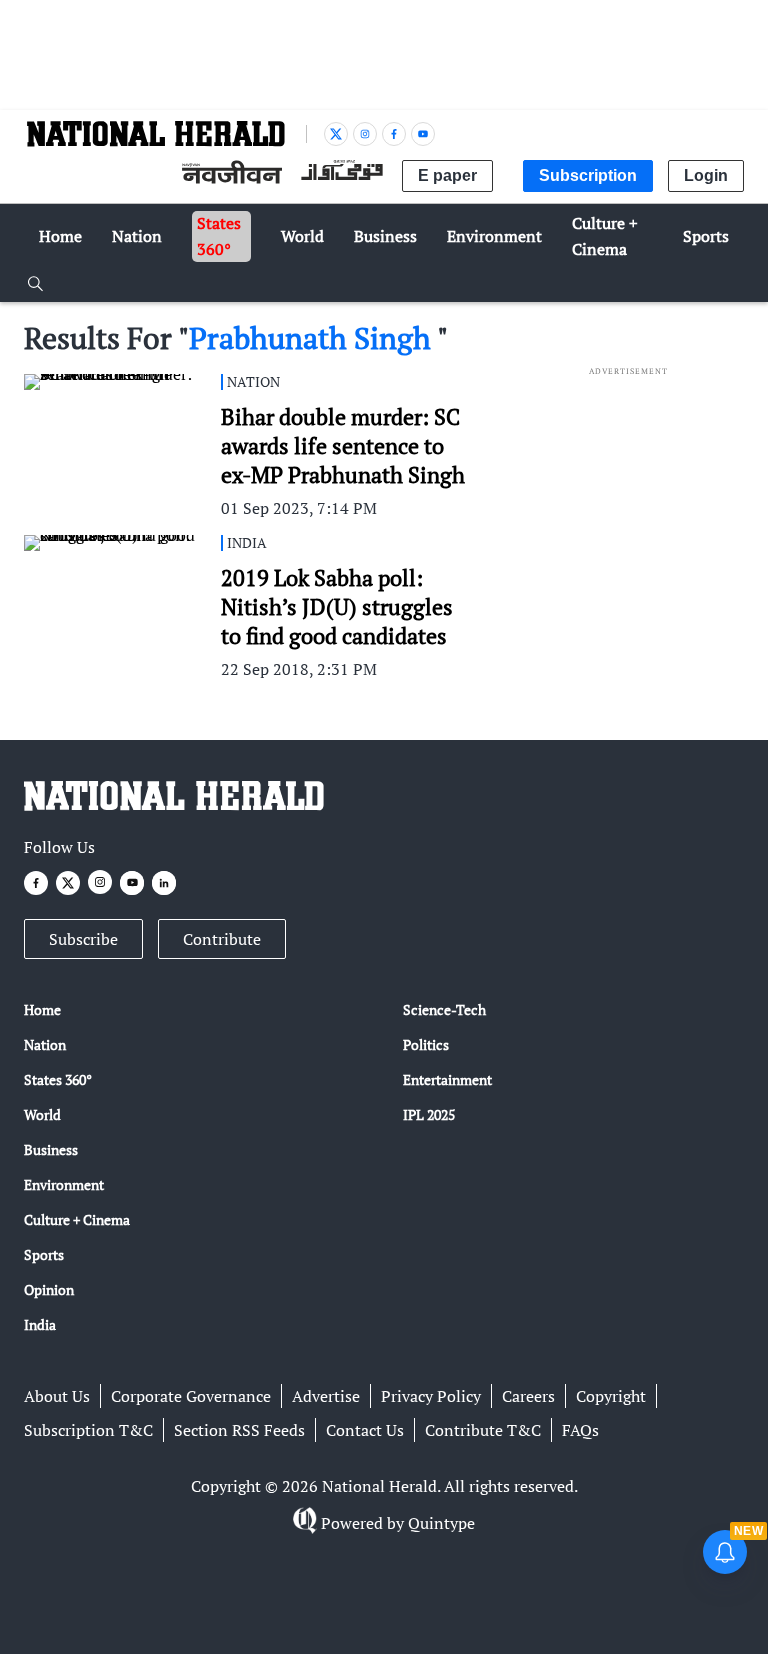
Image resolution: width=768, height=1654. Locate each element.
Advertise (326, 1396)
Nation (45, 1044)
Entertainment (447, 1079)
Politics (426, 1044)
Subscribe (83, 939)
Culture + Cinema (77, 1219)
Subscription (588, 175)
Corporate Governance (191, 1396)
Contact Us (365, 1430)
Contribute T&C (483, 1430)
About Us (57, 1396)
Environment (64, 1184)
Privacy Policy (431, 1396)
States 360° (58, 1079)
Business (51, 1149)
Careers (528, 1396)
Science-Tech (444, 1009)
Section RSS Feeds (239, 1430)
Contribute (222, 939)
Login (706, 175)
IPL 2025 (429, 1114)
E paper (447, 175)
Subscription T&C (88, 1430)
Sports (44, 1254)
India (40, 1324)
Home (42, 1009)
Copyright (611, 1396)
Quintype (441, 1523)
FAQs (580, 1430)
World (42, 1114)
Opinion (49, 1289)
